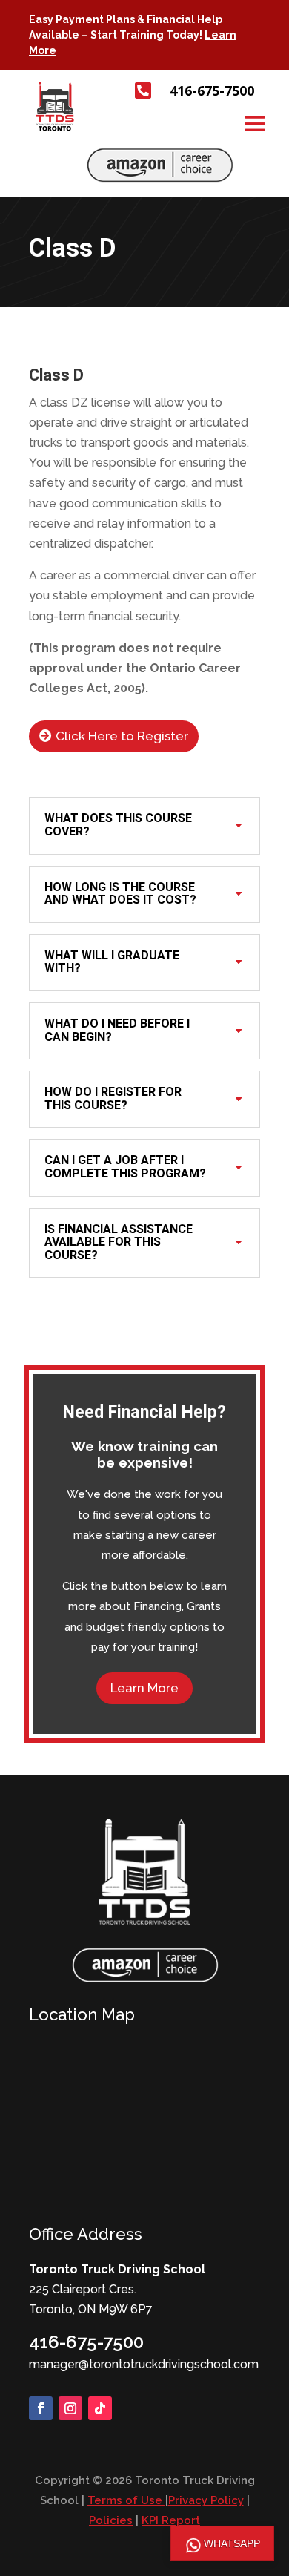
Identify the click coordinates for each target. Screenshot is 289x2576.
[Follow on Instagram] (70, 2408)
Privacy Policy (206, 2500)
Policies (111, 2520)
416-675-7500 (86, 2342)
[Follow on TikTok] (100, 2408)
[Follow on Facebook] (41, 2408)
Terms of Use (126, 2500)
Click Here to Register (122, 736)
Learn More (144, 1688)
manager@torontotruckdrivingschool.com (144, 2364)
